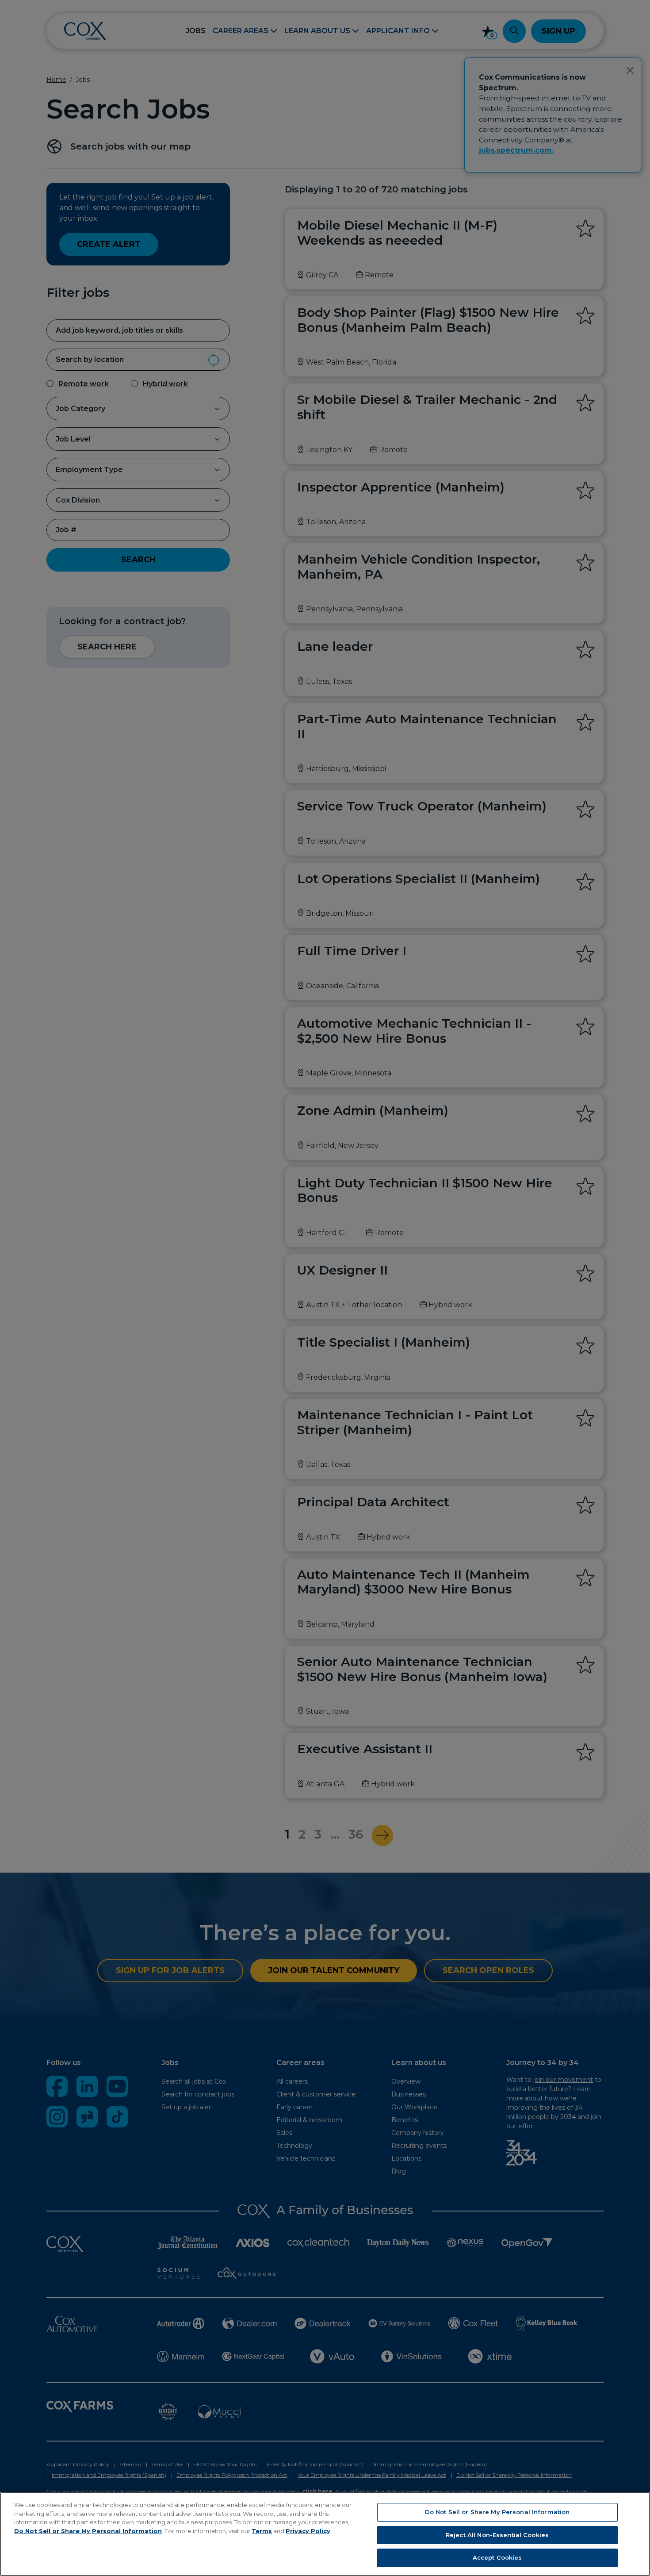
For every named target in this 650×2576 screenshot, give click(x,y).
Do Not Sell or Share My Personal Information (88, 2531)
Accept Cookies (497, 2557)
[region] (325, 2534)
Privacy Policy (308, 2531)
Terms (262, 2531)
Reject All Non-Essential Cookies (497, 2535)
